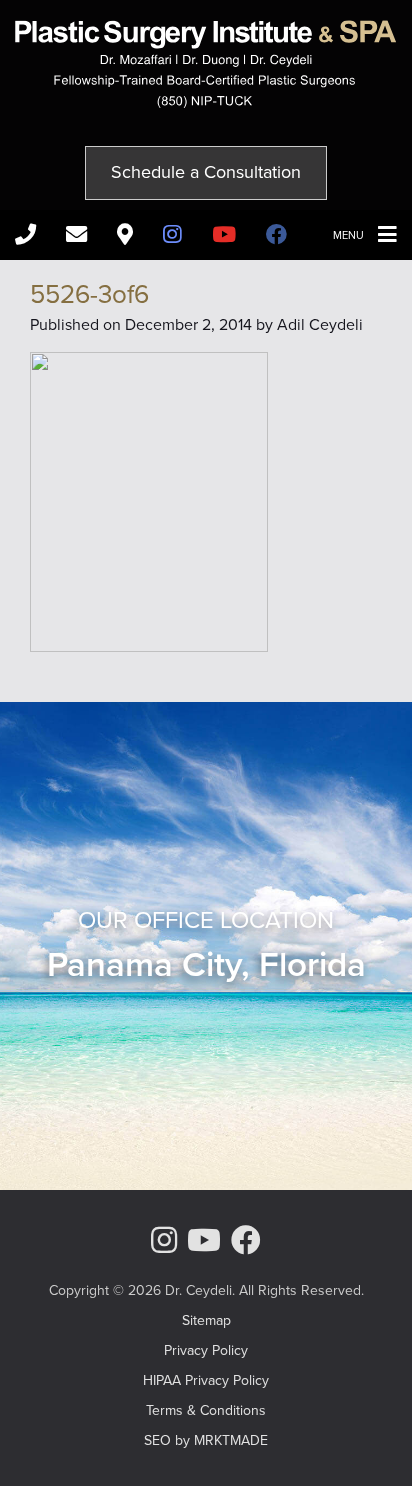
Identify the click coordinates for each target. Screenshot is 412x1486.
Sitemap (206, 1320)
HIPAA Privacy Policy (206, 1380)
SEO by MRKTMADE (206, 1440)
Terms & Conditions (206, 1410)
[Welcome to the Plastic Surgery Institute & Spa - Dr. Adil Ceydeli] (206, 102)
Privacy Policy (206, 1350)
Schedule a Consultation (206, 172)
